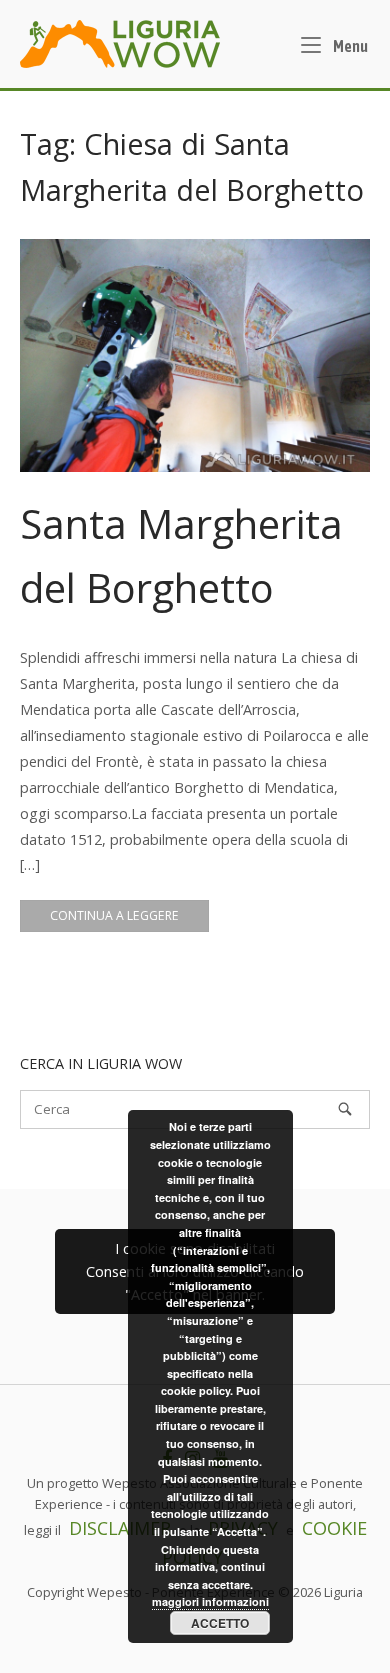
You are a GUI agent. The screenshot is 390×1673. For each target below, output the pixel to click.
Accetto (220, 1623)
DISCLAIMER (120, 1528)
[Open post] (195, 355)
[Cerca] (345, 1109)
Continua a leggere (114, 915)
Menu (349, 45)
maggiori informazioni (210, 1601)
